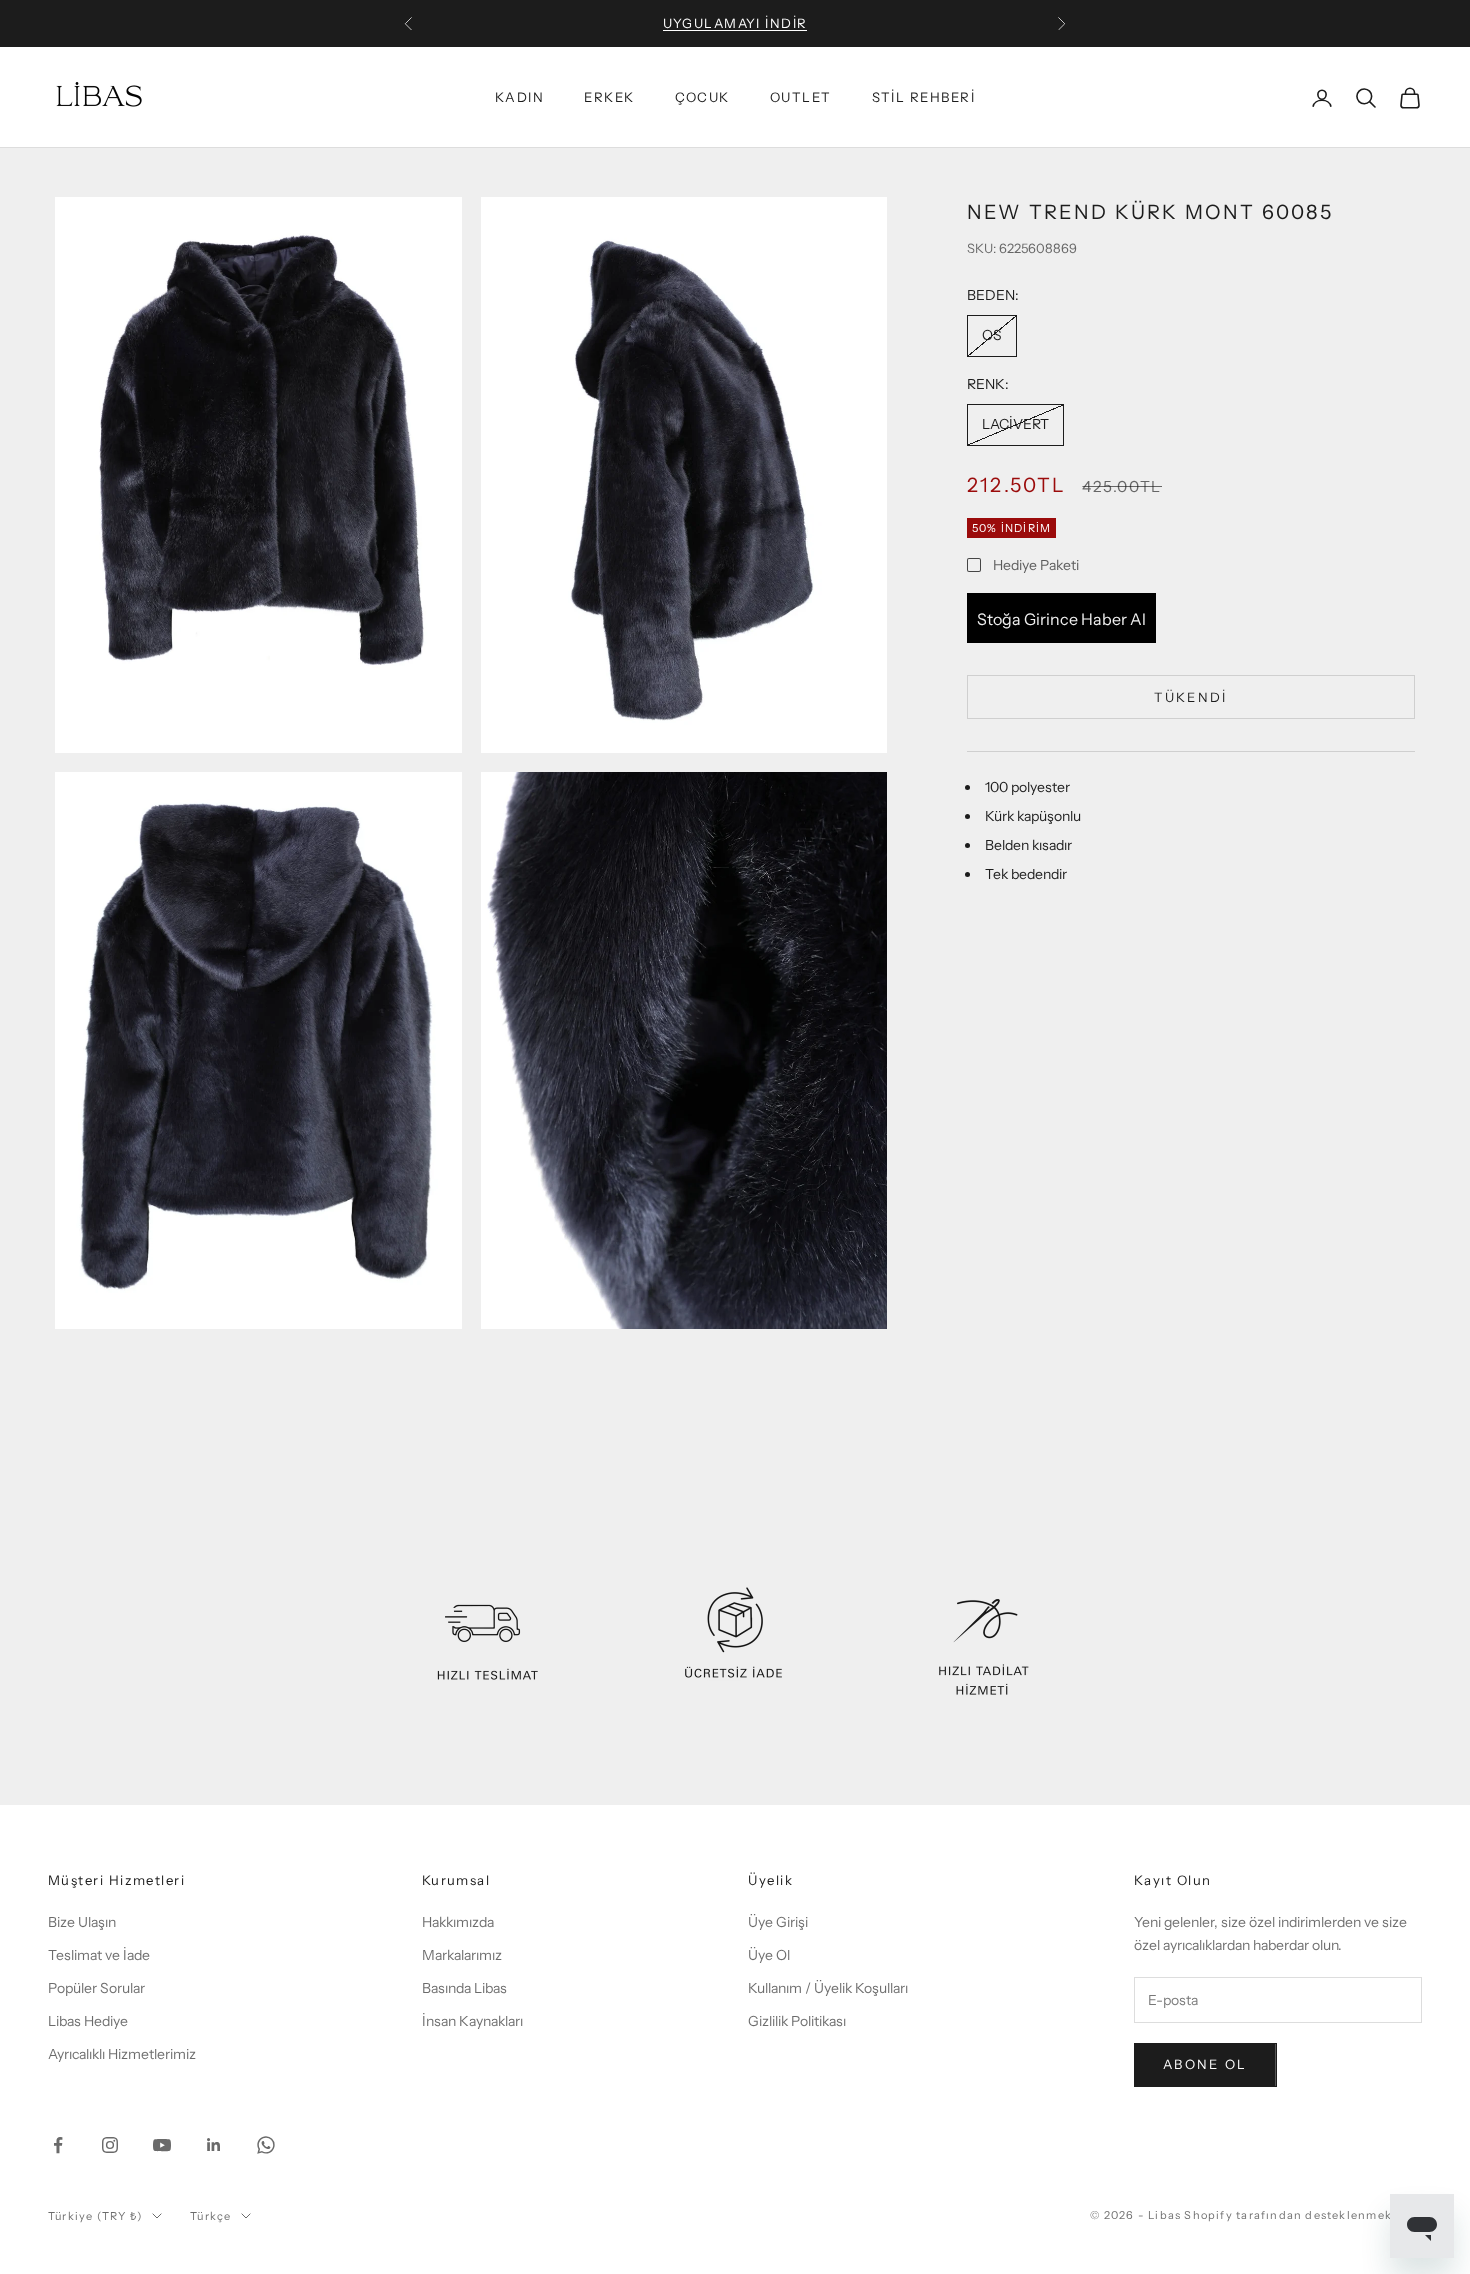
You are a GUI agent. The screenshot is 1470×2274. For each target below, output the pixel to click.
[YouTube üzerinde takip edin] (162, 2145)
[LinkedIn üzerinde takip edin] (214, 2145)
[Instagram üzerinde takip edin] (110, 2145)
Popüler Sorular (96, 1988)
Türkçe (210, 2216)
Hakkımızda (458, 1922)
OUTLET (801, 98)
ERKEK (609, 98)
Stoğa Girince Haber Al (1061, 618)
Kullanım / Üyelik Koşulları (828, 1988)
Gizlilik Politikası (797, 2021)
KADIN (519, 98)
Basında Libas (464, 1988)
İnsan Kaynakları (472, 2021)
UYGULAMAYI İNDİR (735, 23)
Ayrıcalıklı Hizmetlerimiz (122, 2054)
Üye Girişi (778, 1922)
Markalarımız (462, 1955)
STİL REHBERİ (923, 98)
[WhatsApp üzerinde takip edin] (266, 2145)
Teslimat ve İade (99, 1955)
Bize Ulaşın (82, 1922)
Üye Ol (769, 1955)
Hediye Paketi (1036, 564)
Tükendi (1190, 696)
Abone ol (1205, 2064)
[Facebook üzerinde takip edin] (58, 2145)
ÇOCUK (702, 98)
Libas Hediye (88, 2021)
